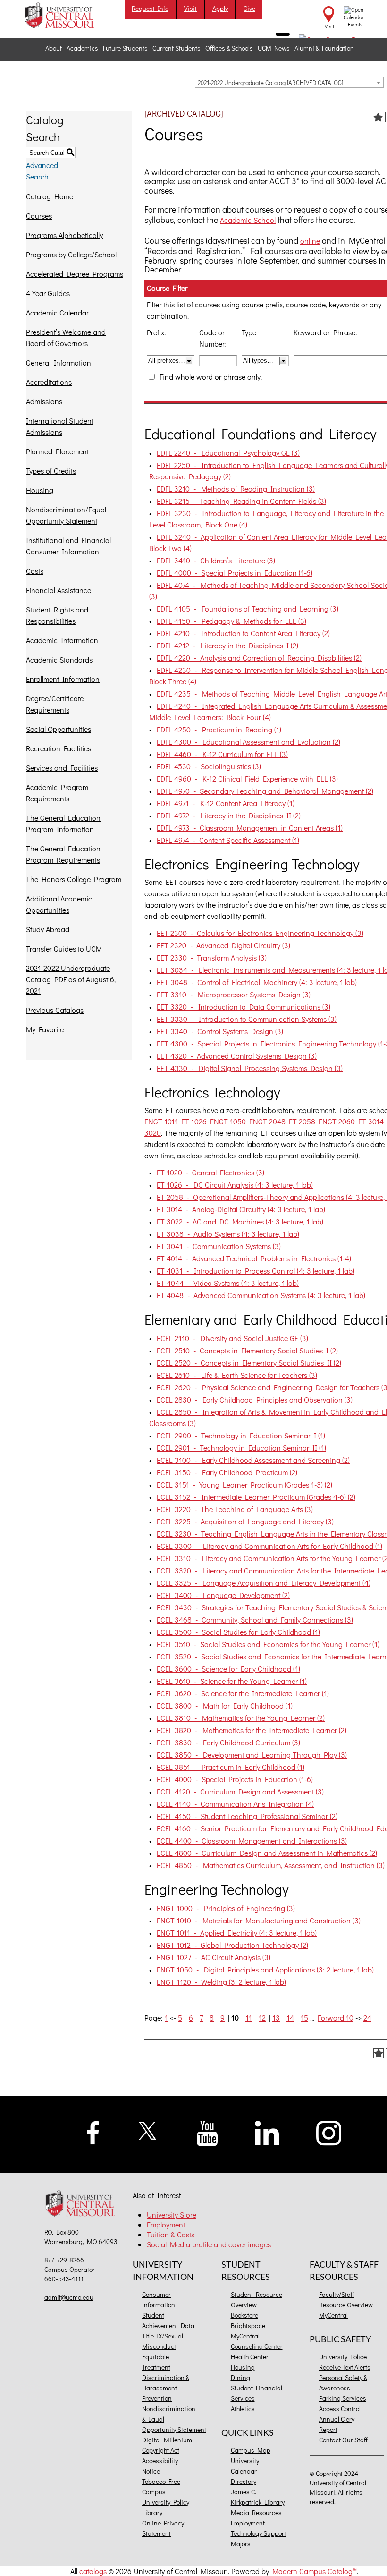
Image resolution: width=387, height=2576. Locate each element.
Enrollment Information (63, 679)
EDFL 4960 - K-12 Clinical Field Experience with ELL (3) (247, 778)
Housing (40, 490)
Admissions (44, 401)
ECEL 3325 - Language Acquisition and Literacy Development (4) (264, 1583)
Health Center (250, 2357)
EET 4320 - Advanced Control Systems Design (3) (237, 1056)
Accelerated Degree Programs (75, 274)
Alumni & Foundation (324, 48)
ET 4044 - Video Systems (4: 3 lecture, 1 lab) (228, 1283)
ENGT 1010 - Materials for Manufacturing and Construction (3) (259, 1920)
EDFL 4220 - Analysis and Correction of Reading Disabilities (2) (259, 658)
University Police (343, 2357)
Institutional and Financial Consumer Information (68, 546)
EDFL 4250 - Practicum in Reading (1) (219, 729)
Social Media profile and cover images (209, 2244)
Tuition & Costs (171, 2234)
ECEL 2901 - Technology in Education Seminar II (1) (241, 1448)
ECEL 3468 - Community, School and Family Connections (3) (255, 1620)
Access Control (340, 2409)
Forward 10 (336, 2018)
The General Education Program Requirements (63, 854)
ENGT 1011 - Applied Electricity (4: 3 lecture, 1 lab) (237, 1933)
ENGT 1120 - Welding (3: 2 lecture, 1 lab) (221, 1982)
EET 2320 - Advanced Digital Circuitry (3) (223, 945)
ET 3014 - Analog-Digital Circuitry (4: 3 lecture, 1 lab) (241, 1209)
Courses (39, 216)
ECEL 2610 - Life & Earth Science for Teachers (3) (237, 1375)
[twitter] (148, 2130)
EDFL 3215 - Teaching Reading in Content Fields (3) (241, 501)
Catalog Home (50, 196)
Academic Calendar (57, 312)
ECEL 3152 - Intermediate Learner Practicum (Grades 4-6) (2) (256, 1497)
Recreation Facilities (59, 748)
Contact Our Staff (343, 2440)
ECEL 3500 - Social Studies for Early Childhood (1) (238, 1632)
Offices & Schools (229, 48)
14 (290, 2018)
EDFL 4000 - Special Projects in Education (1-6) (235, 573)
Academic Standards (59, 659)
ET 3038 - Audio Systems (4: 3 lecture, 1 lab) (228, 1234)
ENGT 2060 (337, 1121)
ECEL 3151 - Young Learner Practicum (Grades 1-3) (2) (244, 1484)
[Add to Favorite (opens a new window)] (378, 117)
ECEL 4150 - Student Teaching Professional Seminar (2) (247, 1816)
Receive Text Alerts (345, 2367)
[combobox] (289, 82)
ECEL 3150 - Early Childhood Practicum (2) (227, 1472)
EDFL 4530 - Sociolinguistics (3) (209, 766)
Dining (240, 2377)
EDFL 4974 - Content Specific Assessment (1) (228, 840)
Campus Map (251, 2450)
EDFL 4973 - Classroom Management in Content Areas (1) (250, 828)
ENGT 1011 (161, 1121)
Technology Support (258, 2533)
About (54, 48)
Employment (166, 2224)
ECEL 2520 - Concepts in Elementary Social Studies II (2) (249, 1363)
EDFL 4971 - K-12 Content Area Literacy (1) (226, 803)
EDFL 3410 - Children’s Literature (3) (216, 560)
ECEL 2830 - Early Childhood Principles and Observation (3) (255, 1399)
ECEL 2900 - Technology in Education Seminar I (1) (241, 1435)
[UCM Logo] (82, 2204)
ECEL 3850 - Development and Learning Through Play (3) (252, 1755)
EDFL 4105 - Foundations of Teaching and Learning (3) (248, 608)
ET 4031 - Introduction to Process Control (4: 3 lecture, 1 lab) (256, 1271)
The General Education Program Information (63, 823)
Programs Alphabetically (64, 235)
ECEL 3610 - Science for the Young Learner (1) (232, 1681)
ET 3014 (371, 1121)
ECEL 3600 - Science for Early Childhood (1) (228, 1669)
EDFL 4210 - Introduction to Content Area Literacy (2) (243, 633)
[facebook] (93, 2132)
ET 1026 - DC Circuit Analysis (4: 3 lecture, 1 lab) (235, 1185)
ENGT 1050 (228, 1121)
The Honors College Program (74, 879)
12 (262, 2018)
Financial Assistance (59, 590)
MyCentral (245, 2336)
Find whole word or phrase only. (211, 377)
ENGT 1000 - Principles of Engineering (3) (226, 1908)
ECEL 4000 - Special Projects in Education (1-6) (235, 1779)
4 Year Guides (48, 293)
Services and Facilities (62, 768)
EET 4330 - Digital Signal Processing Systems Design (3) (250, 1068)
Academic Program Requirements (57, 793)
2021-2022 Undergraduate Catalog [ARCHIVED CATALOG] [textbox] (270, 82)
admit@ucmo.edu (69, 2297)
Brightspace (248, 2325)
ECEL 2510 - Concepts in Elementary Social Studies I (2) (247, 1350)
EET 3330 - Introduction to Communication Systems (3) (247, 1019)
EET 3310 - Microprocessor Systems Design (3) (234, 994)
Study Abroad (48, 929)
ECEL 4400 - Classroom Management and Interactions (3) (252, 1841)
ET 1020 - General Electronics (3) (210, 1172)
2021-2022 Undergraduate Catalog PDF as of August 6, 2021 (71, 979)
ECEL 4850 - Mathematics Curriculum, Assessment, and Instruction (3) (271, 1865)
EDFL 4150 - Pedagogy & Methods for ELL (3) (231, 621)
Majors (241, 2544)
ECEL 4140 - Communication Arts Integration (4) (235, 1804)
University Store (172, 2215)
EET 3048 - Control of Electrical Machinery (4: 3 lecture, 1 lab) (257, 982)
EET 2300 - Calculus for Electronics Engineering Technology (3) (260, 933)
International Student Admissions (60, 426)
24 (367, 2018)
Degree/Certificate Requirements (55, 704)
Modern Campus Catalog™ (315, 2571)
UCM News (274, 48)
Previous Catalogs (55, 1010)
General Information (59, 362)
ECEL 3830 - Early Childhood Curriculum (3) (228, 1742)
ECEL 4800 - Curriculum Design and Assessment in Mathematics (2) (267, 1853)
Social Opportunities (59, 729)
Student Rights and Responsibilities (57, 615)
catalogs (93, 2571)
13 (276, 2018)
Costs (35, 571)
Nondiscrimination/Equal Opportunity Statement (66, 515)
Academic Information (62, 640)
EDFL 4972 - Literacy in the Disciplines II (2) (229, 815)
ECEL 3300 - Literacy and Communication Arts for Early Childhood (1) (269, 1546)
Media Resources (256, 2512)
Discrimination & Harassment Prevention (166, 2388)
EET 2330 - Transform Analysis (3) (212, 957)
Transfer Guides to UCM (64, 948)
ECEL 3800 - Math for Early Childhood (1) (225, 1705)
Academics (82, 48)
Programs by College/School (71, 254)
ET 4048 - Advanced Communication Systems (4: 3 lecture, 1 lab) (261, 1295)
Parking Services (343, 2398)
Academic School (248, 220)
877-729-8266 (64, 2260)
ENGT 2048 (267, 1121)
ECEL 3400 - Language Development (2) (223, 1595)
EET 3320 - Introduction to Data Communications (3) (244, 1007)
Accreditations (49, 382)
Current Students (177, 48)
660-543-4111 (64, 2279)
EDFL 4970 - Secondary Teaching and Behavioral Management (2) (265, 791)
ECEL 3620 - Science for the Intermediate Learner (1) (243, 1693)
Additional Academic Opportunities (59, 904)
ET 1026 (194, 1121)
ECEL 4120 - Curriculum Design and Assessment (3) (240, 1791)
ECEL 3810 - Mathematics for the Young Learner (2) (241, 1718)
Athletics (243, 2409)
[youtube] (207, 2132)
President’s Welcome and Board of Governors (66, 337)
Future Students (125, 48)
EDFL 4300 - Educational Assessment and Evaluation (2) (248, 742)
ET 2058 (302, 1121)
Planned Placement (57, 451)
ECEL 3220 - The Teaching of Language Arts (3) (235, 1509)
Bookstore (244, 2315)
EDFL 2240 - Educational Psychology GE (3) (228, 453)
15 (304, 2018)
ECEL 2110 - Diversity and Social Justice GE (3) (232, 1338)
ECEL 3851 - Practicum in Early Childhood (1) (231, 1767)
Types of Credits (51, 471)
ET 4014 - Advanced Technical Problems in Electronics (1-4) (254, 1258)
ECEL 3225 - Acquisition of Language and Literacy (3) (245, 1521)
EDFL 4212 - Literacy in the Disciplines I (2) (227, 645)
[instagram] (329, 2132)
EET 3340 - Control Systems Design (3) (220, 1031)
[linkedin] (267, 2132)
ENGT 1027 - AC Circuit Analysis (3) (214, 1957)
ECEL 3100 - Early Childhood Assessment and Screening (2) (253, 1460)
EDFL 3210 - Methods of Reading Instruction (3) (236, 489)
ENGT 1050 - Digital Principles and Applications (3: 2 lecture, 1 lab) (265, 1969)
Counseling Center (257, 2346)
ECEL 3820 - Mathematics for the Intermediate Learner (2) (252, 1730)
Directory (244, 2481)
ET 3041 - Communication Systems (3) (219, 1246)
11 (249, 2018)
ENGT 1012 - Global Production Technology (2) (232, 1945)
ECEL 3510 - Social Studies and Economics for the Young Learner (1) (268, 1644)
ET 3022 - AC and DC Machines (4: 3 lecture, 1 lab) (240, 1221)
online (310, 241)
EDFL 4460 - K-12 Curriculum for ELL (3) (222, 754)
